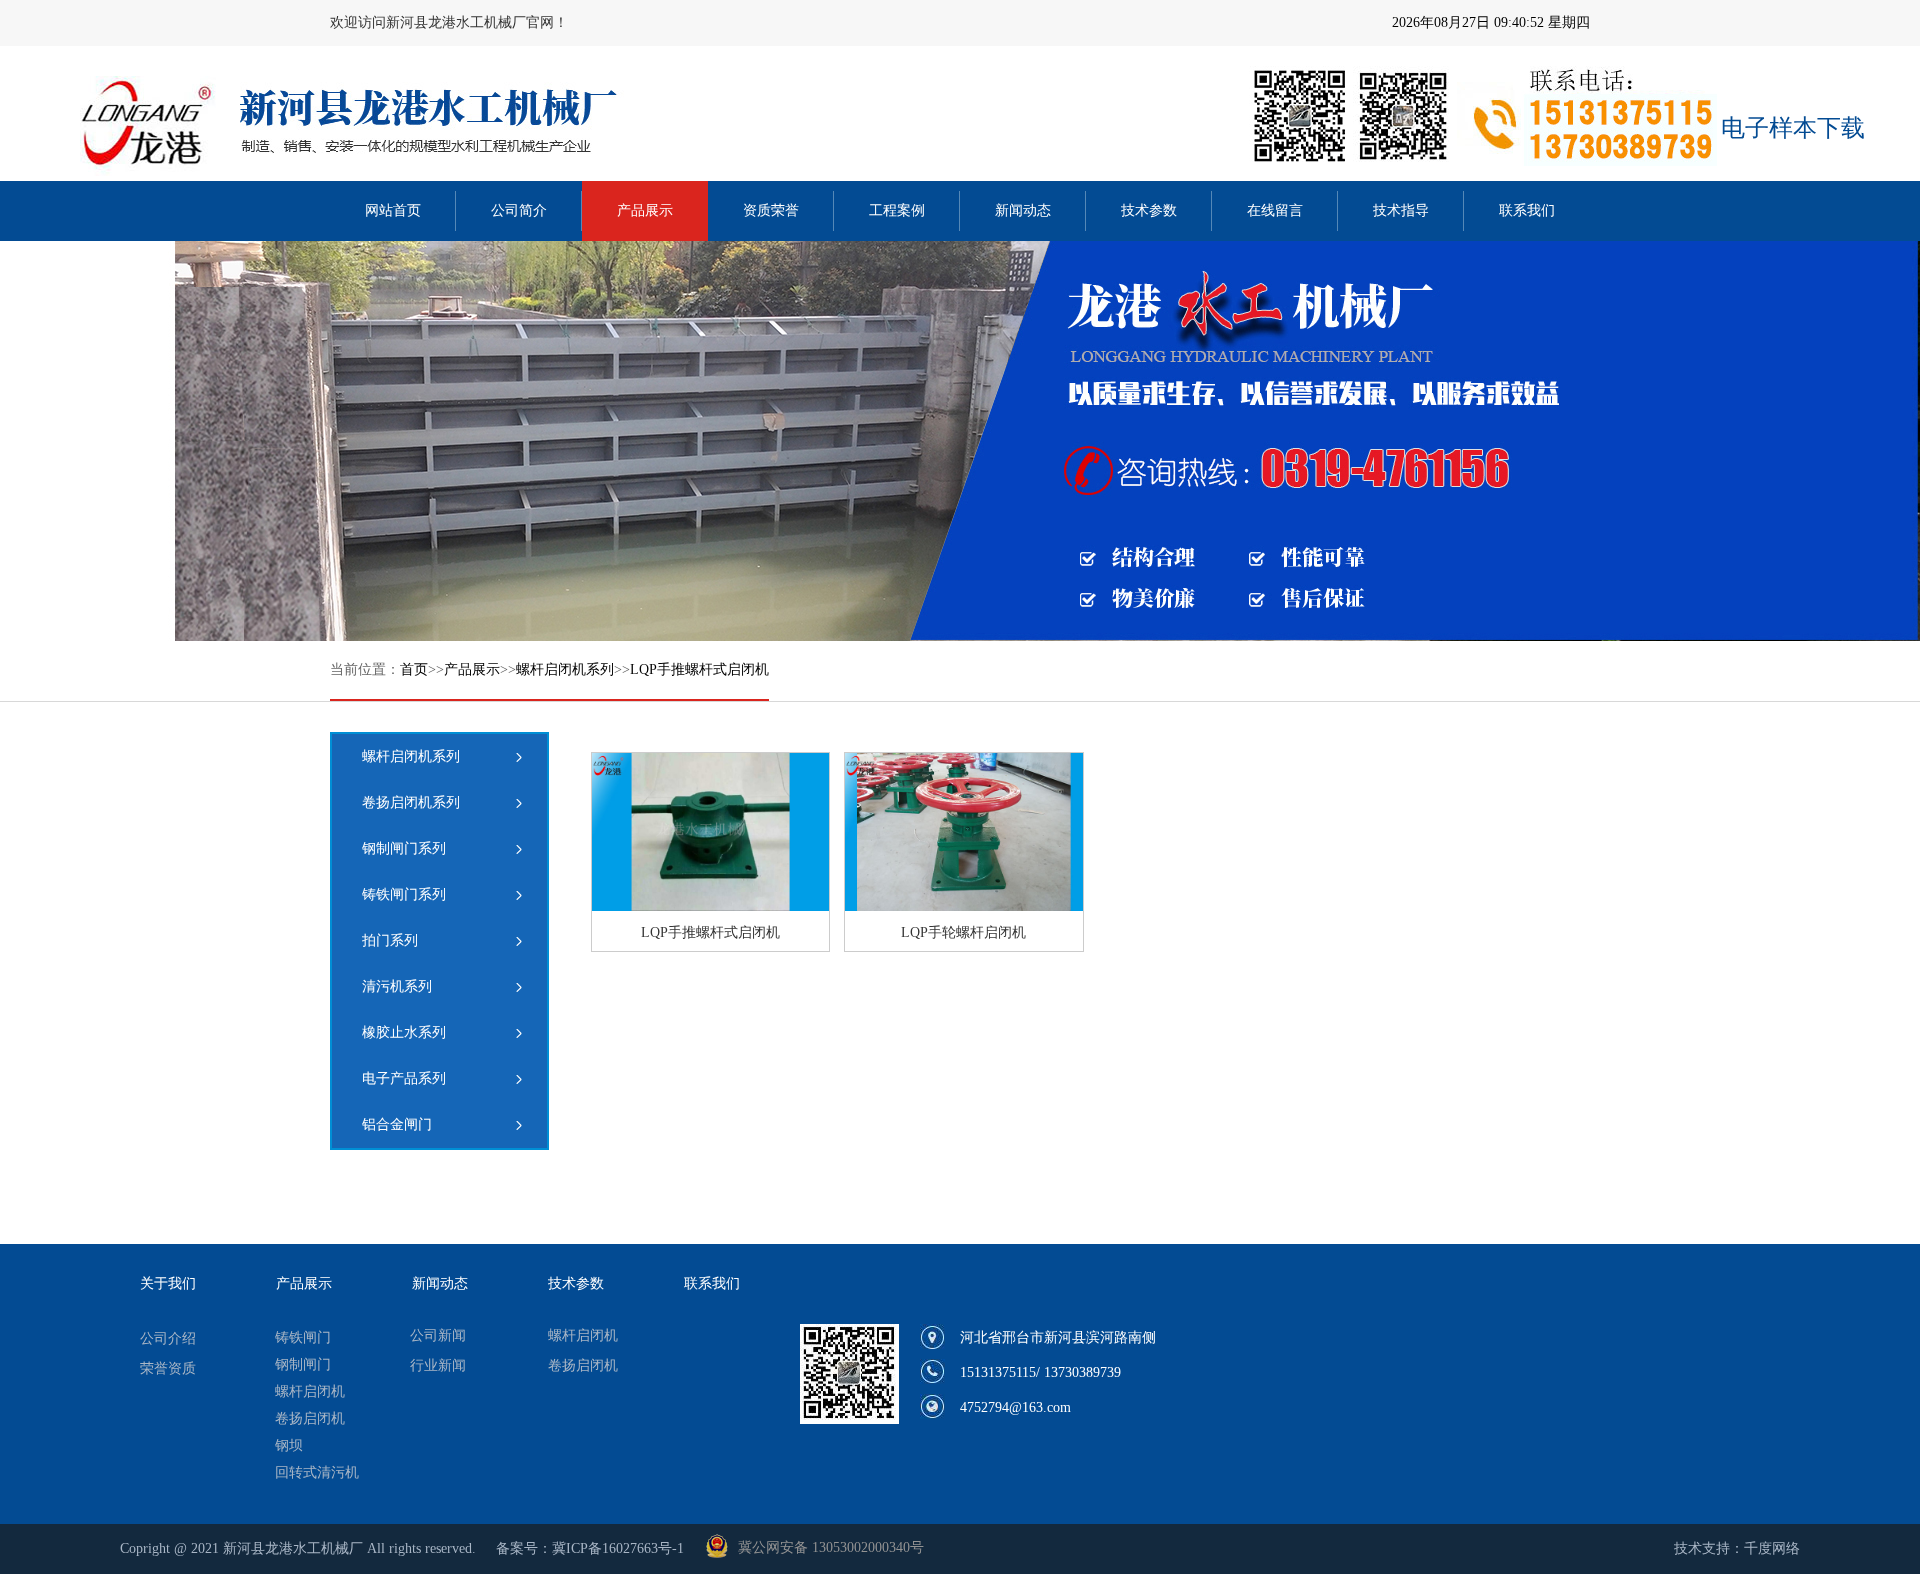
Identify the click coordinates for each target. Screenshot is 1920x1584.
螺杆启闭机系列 (565, 669)
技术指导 (1401, 210)
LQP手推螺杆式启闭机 (699, 669)
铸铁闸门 (303, 1337)
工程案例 (897, 210)
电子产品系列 (404, 1078)
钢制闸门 (303, 1364)
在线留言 (1275, 210)
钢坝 (289, 1445)
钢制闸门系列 (404, 848)
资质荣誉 (771, 210)
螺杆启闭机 (310, 1391)
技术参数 (1149, 210)
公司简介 (519, 210)
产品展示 (645, 210)
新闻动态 (1023, 210)
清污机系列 (397, 986)
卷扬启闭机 (310, 1418)
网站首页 (393, 210)
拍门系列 (390, 940)
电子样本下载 (1793, 128)
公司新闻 (438, 1335)
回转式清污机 (317, 1472)
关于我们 (168, 1283)
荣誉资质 (168, 1368)
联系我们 (1527, 210)
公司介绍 (168, 1338)
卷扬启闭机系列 (411, 802)
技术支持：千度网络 (1737, 1548)
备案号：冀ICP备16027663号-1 (590, 1548)
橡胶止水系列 (404, 1032)
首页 (414, 669)
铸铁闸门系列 (404, 894)
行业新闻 (438, 1365)
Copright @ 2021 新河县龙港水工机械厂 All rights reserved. (298, 1548)
